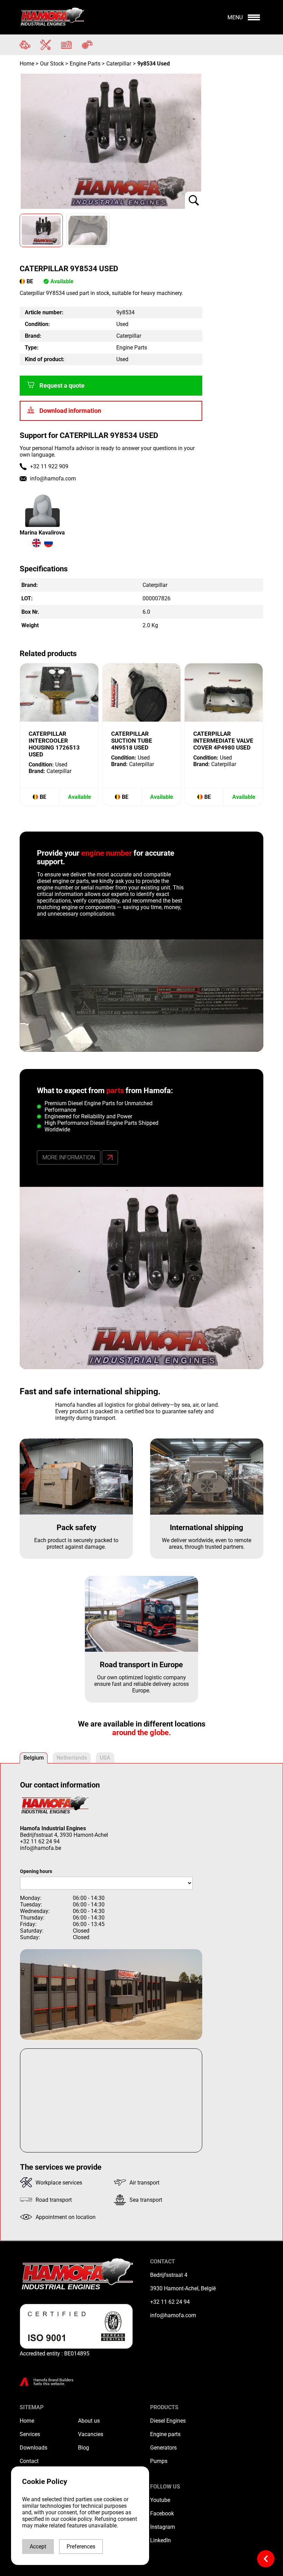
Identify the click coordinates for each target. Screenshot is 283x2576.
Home (28, 64)
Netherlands (72, 1758)
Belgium (34, 1758)
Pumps (159, 2461)
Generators (163, 2448)
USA (105, 1758)
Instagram (163, 2527)
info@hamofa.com (53, 478)
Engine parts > (87, 64)
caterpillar (119, 64)
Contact (29, 2461)
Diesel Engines (168, 2421)
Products (164, 2407)
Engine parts (165, 2434)
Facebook (162, 2513)
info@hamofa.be (41, 1848)
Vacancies (91, 2434)
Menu (235, 17)
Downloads (33, 2448)
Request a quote (62, 386)
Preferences (81, 2547)
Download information (70, 411)
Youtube (160, 2500)
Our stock (52, 64)
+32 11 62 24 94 (40, 1841)
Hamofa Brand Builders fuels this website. (53, 2382)
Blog (84, 2448)
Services (30, 2434)
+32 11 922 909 (49, 466)
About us (89, 2421)
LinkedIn (160, 2540)
